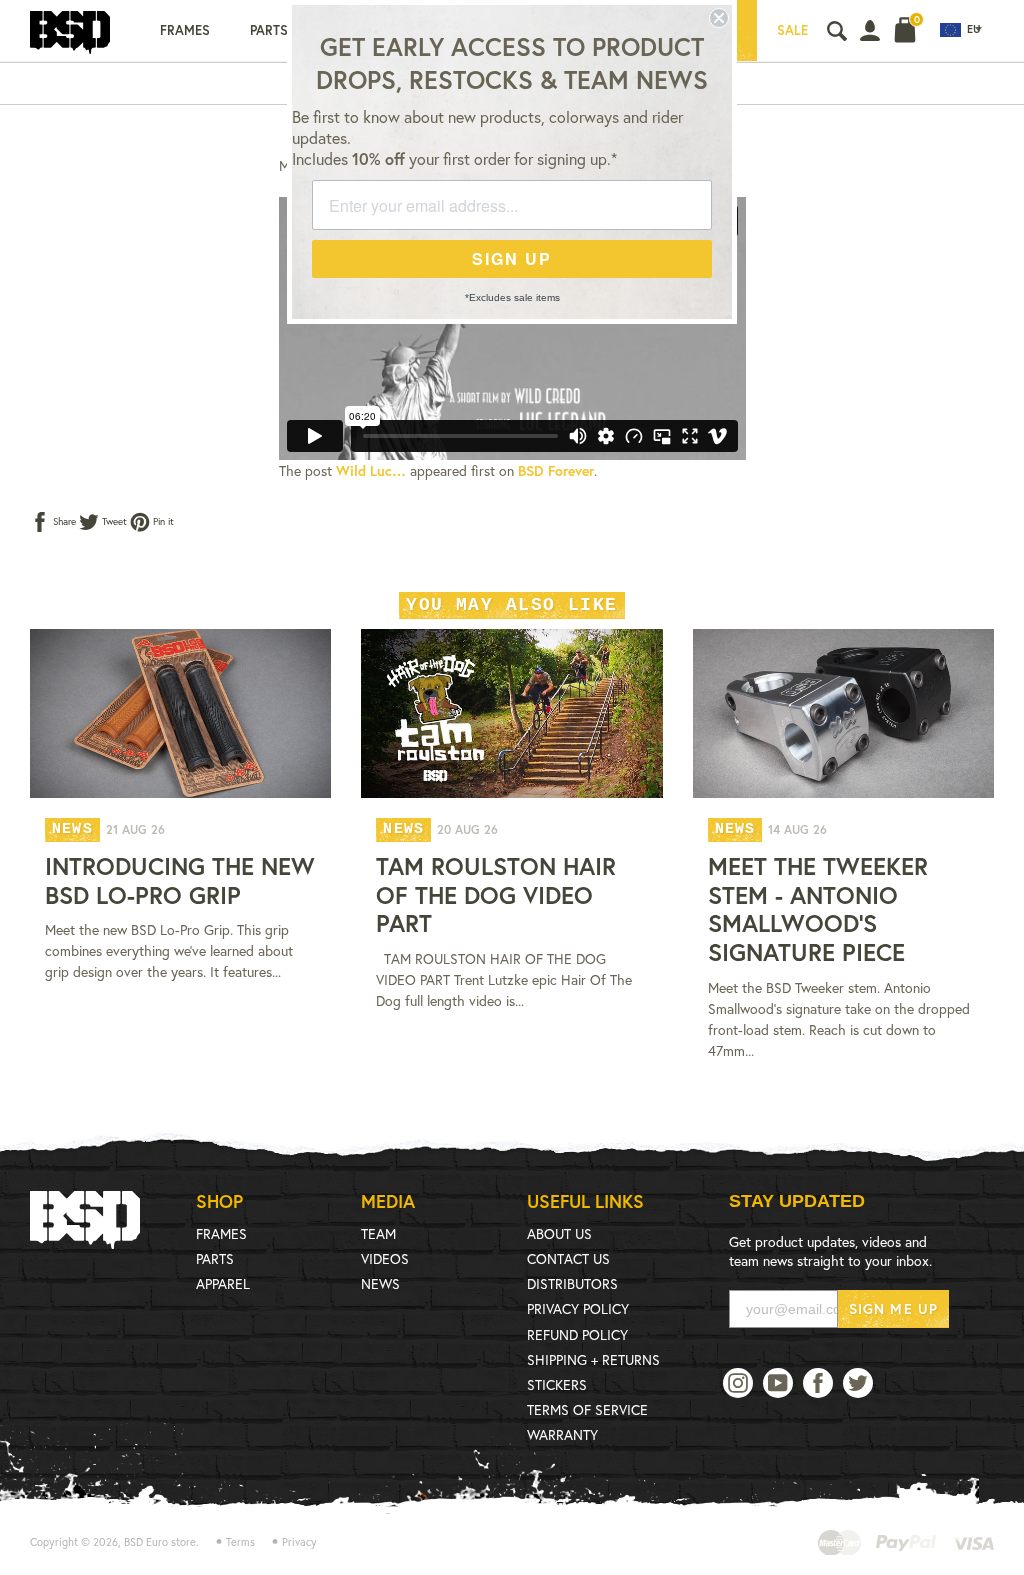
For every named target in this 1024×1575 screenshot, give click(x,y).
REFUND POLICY (577, 1334)
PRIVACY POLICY (578, 1308)
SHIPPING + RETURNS (593, 1359)
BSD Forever (556, 470)
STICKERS (557, 1384)
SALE (792, 30)
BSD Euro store (160, 1542)
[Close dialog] (719, 18)
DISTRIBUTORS (572, 1283)
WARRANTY (562, 1434)
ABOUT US (559, 1233)
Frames (185, 30)
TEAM (378, 1233)
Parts (269, 30)
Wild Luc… (371, 470)
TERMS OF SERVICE (587, 1409)
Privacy (299, 1542)
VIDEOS (385, 1258)
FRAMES (221, 1233)
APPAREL (223, 1283)
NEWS (380, 1283)
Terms (240, 1542)
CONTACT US (568, 1258)
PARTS (215, 1258)
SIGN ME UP (893, 1308)
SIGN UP (512, 258)
